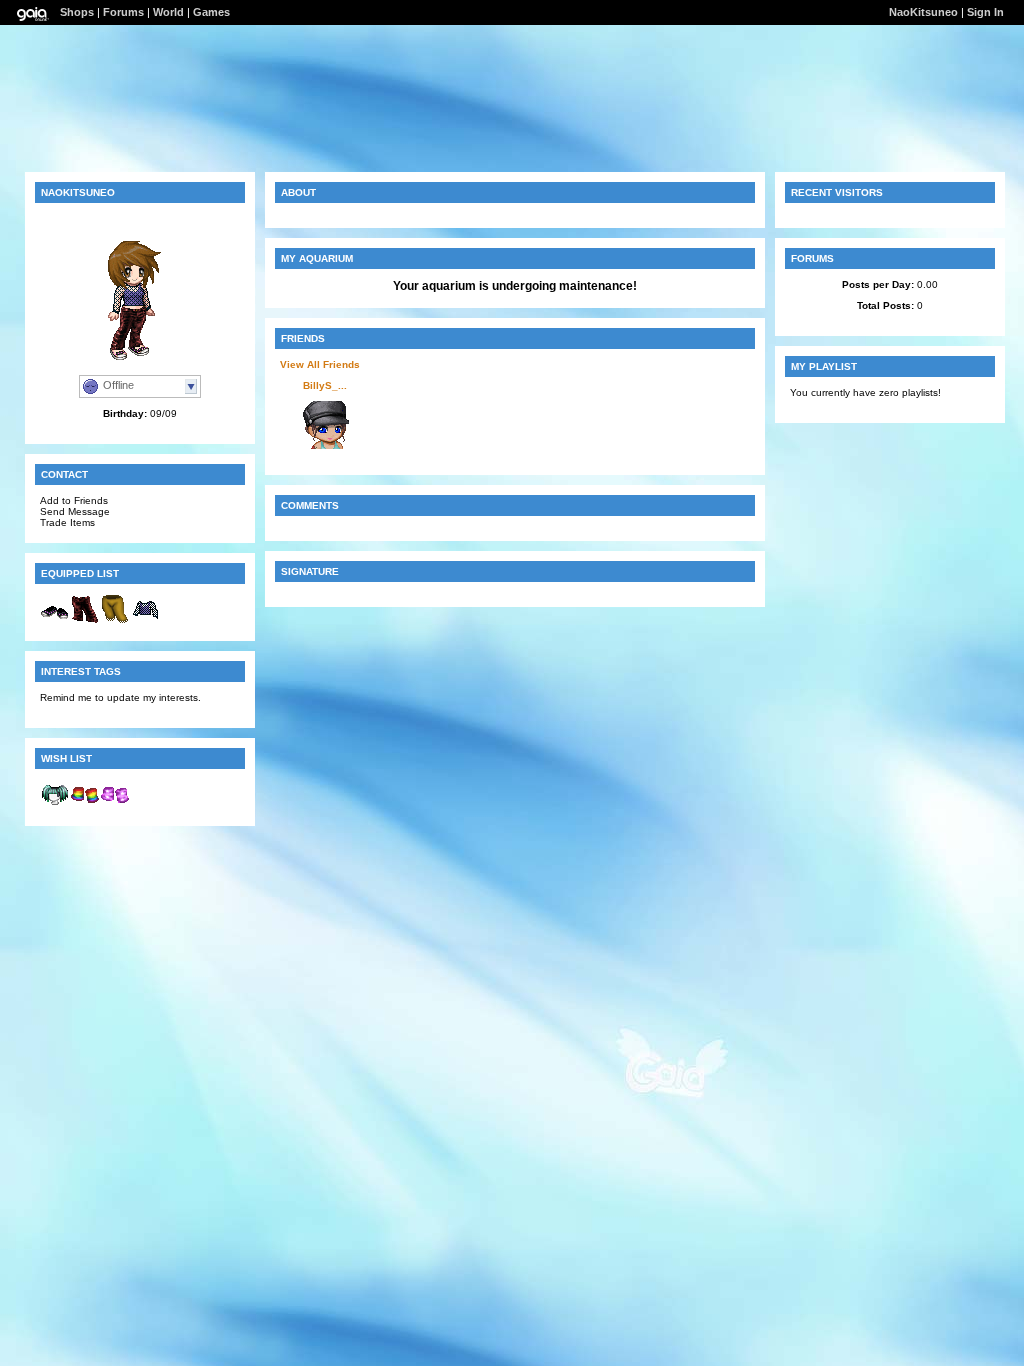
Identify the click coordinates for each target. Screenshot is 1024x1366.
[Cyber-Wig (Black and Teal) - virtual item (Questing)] (55, 805)
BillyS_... (325, 385)
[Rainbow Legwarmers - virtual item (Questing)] (85, 805)
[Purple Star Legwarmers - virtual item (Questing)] (115, 805)
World (168, 12)
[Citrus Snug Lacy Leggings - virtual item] (115, 620)
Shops (77, 12)
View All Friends (320, 364)
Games (211, 12)
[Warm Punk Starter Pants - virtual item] (85, 620)
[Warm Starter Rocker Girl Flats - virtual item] (55, 620)
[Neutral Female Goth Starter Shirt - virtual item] (145, 620)
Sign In (985, 12)
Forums (123, 12)
